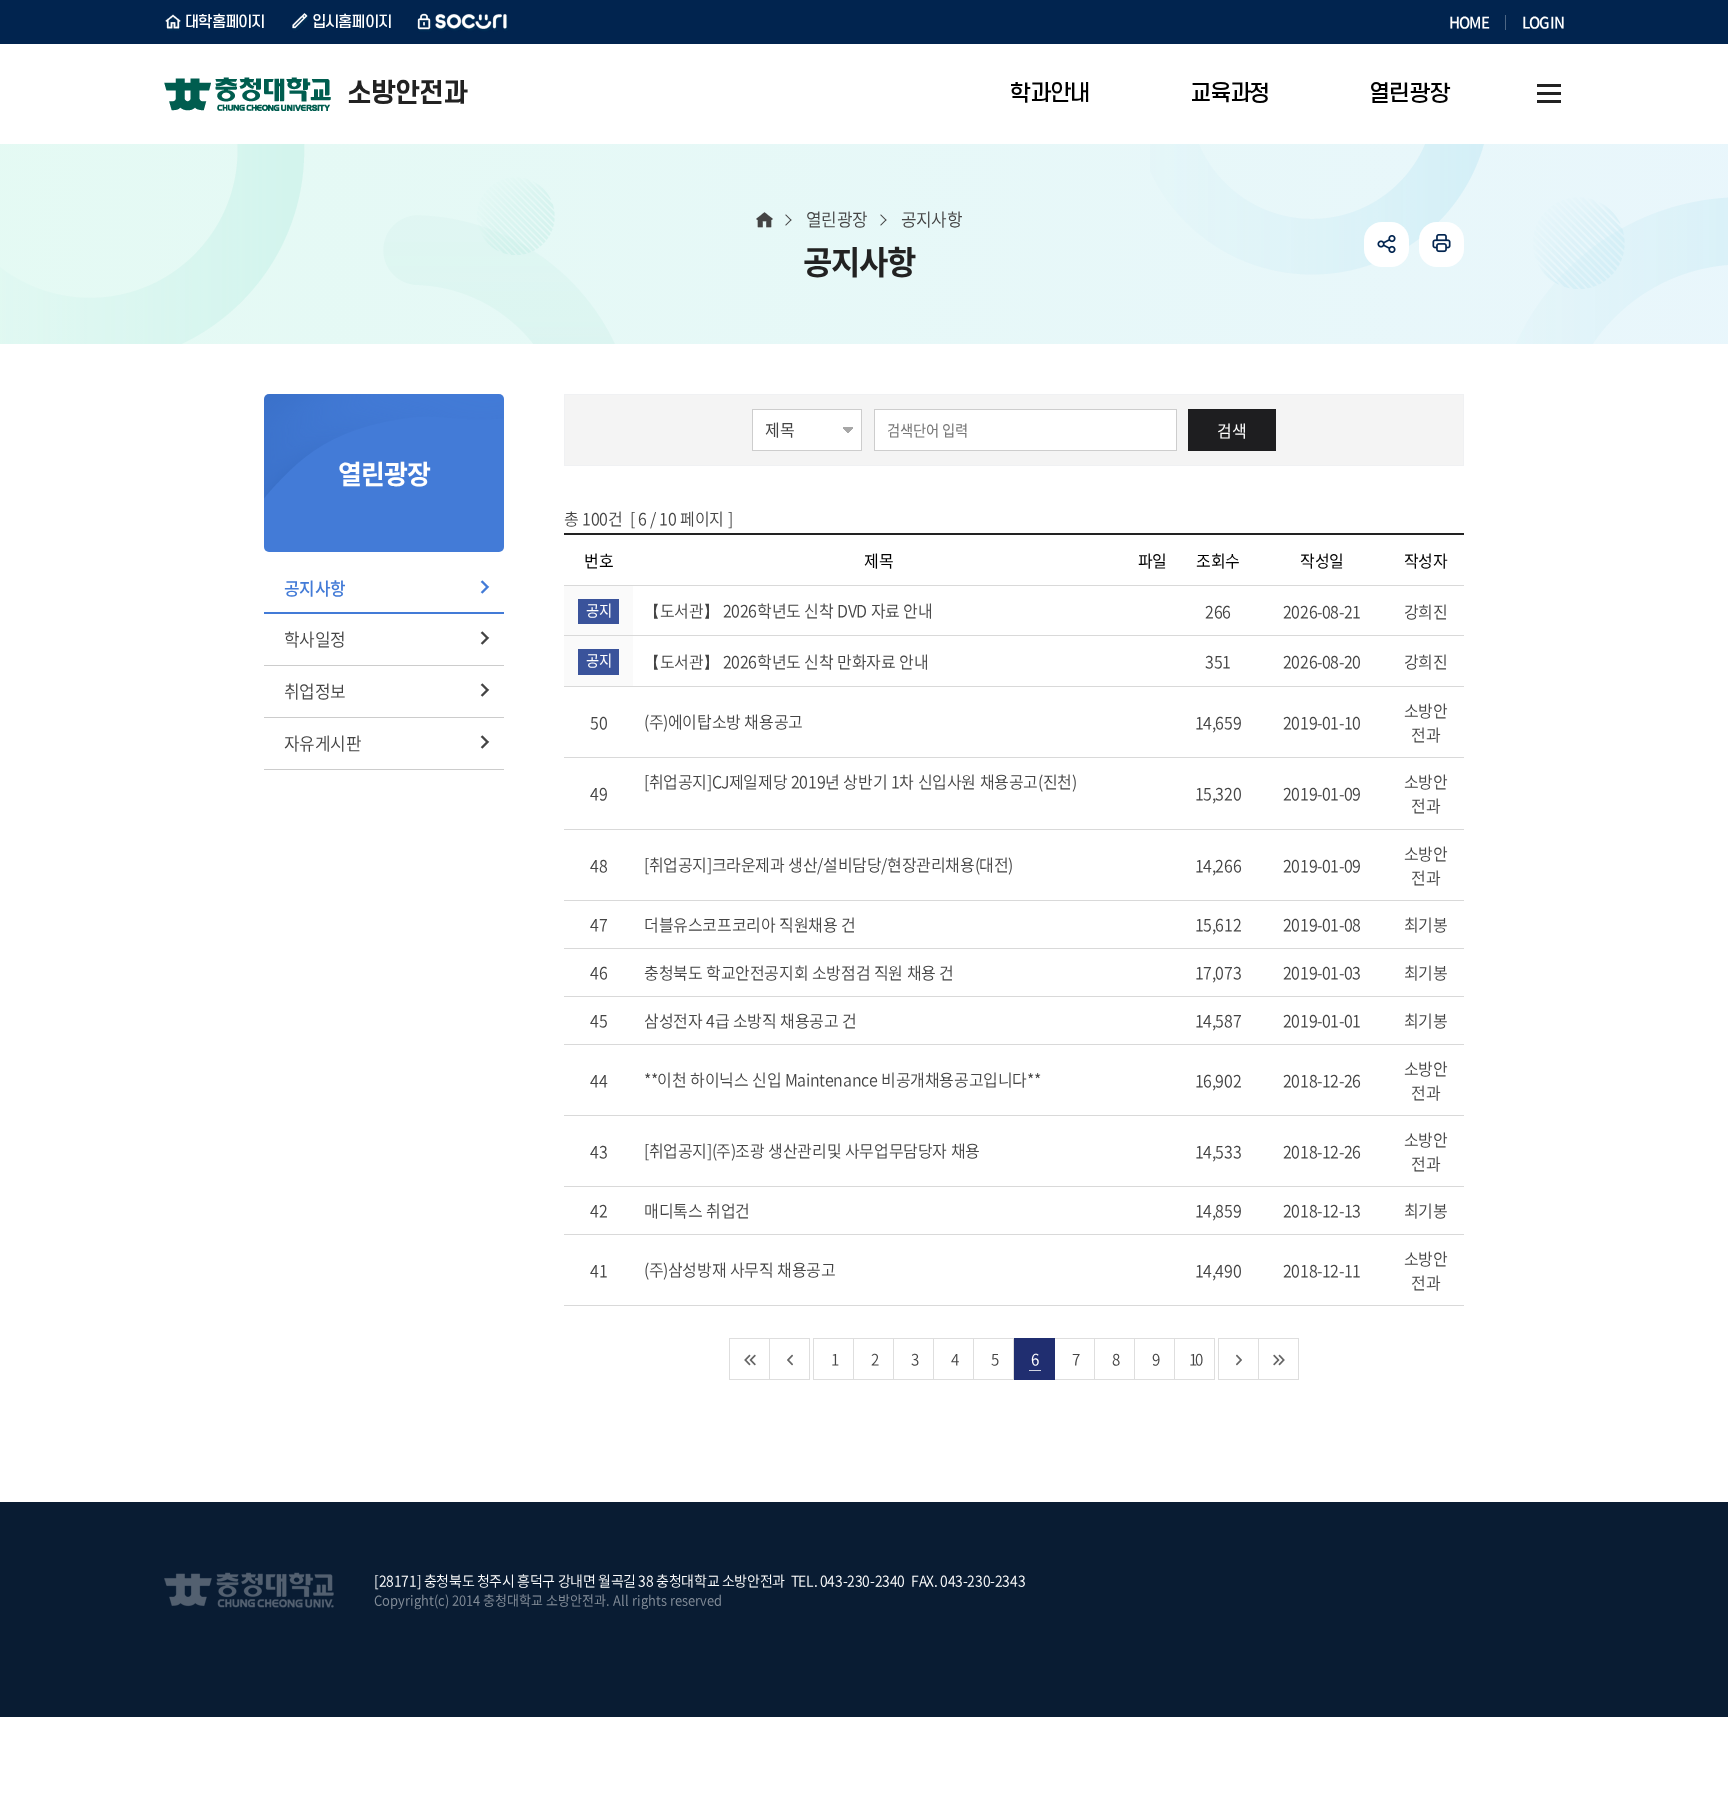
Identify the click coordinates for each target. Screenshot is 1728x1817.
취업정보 (315, 690)
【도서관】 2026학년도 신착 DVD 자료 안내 (790, 610)
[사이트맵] (1549, 94)
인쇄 (1441, 244)
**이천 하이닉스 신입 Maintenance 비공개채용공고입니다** (844, 1079)
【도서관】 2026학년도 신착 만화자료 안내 (788, 661)
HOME (1469, 22)
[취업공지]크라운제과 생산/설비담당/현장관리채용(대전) (830, 864)
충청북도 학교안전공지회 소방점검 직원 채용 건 (801, 972)
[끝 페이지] (1279, 1359)
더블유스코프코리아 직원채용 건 (751, 924)
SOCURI (463, 22)
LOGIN (1543, 22)
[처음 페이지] (750, 1359)
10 (1195, 1358)
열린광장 (837, 218)
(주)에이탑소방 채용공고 (725, 721)
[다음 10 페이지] (1239, 1359)
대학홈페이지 (225, 22)
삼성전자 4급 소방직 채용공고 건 (752, 1020)
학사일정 (315, 638)
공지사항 (315, 587)
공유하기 (1386, 244)
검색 (1232, 430)
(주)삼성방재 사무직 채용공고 (741, 1269)
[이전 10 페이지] (790, 1359)
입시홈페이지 (352, 22)
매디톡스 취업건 (698, 1210)
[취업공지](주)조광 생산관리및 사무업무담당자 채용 (813, 1150)
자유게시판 (322, 742)
